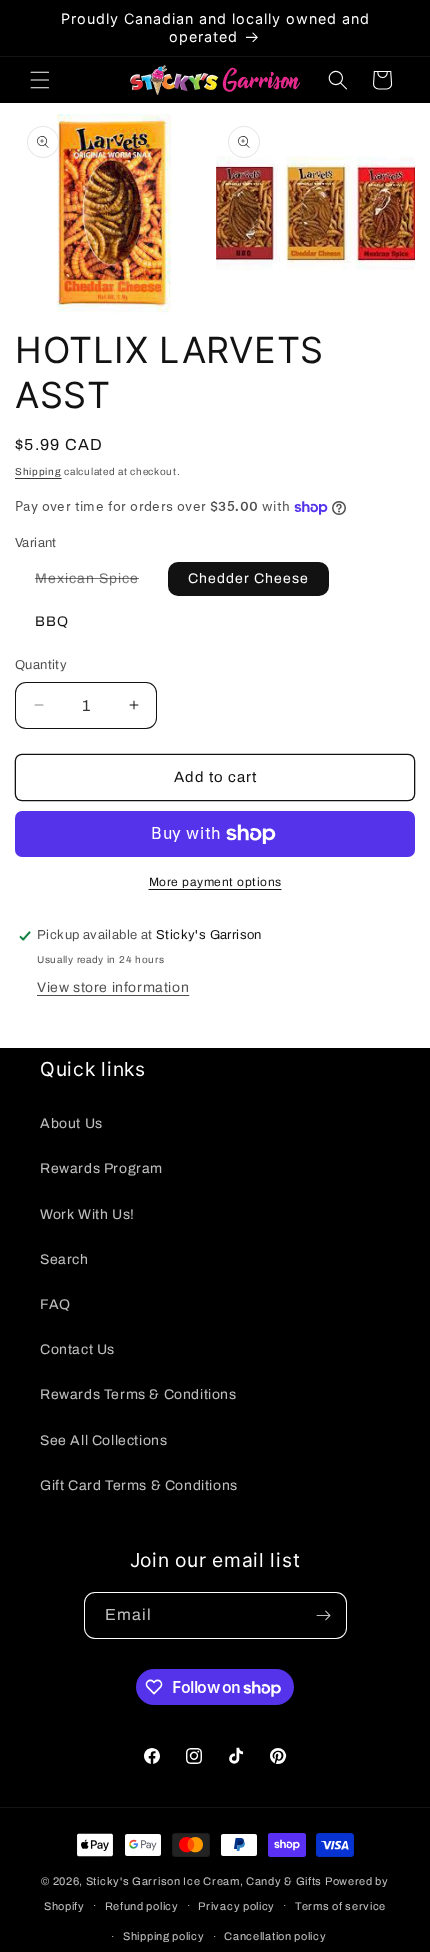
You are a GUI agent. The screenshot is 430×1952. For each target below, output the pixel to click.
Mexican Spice (97, 583)
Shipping (38, 471)
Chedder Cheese (248, 578)
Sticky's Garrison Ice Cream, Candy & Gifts (204, 1881)
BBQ (52, 621)
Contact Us (77, 1349)
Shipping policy (164, 1936)
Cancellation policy (275, 1936)
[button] (40, 80)
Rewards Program (101, 1168)
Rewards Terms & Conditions (138, 1394)
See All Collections (103, 1440)
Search (64, 1259)
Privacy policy (236, 1906)
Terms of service (340, 1906)
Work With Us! (87, 1214)
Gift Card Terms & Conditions (139, 1485)
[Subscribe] (324, 1615)
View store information (113, 987)
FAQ (55, 1304)
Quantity (41, 665)
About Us (71, 1123)
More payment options (215, 882)
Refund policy (142, 1906)
